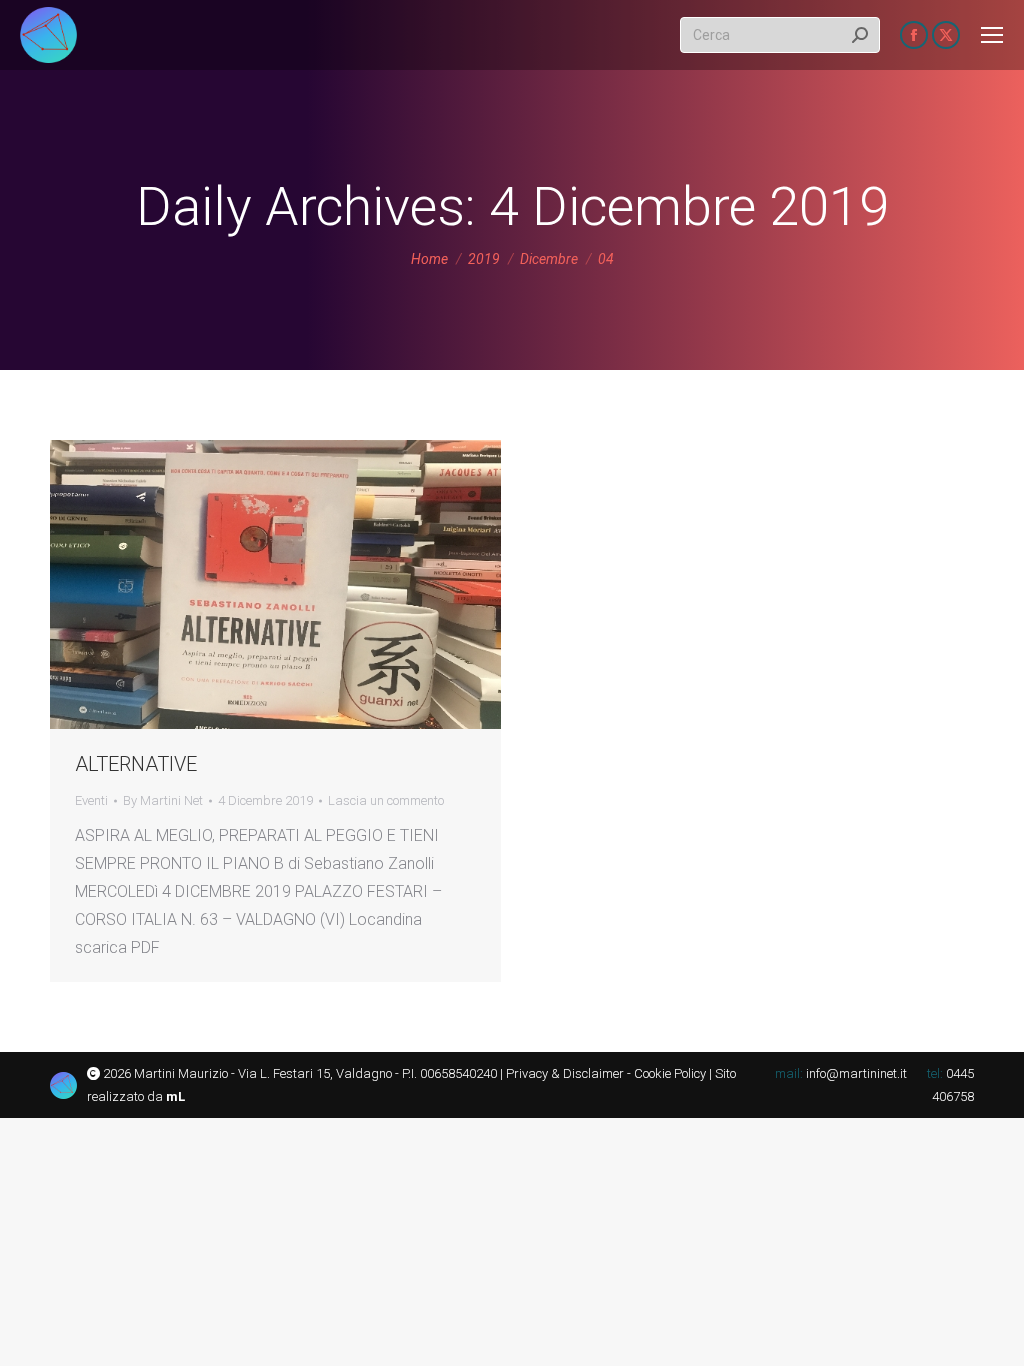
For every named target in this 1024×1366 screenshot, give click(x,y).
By (163, 800)
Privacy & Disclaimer (565, 1073)
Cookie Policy (670, 1073)
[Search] (860, 35)
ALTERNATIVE (136, 764)
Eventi (91, 800)
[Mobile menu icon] (992, 35)
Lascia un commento (386, 800)
